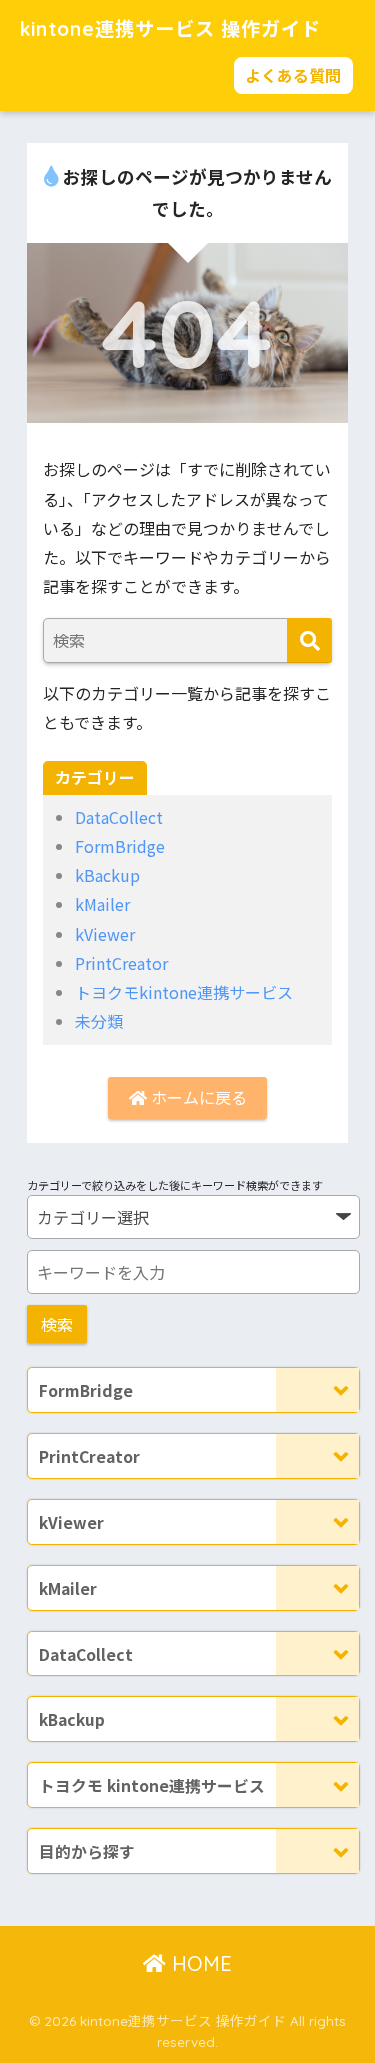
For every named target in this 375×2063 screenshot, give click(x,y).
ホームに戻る (197, 1097)
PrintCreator (121, 963)
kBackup (107, 875)
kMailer (102, 904)
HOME (199, 1963)
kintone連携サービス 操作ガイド (170, 29)
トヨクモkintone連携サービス (184, 992)
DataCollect (119, 817)
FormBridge (120, 846)
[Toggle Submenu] (317, 1390)
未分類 (99, 1021)
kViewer (105, 934)
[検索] (309, 640)
